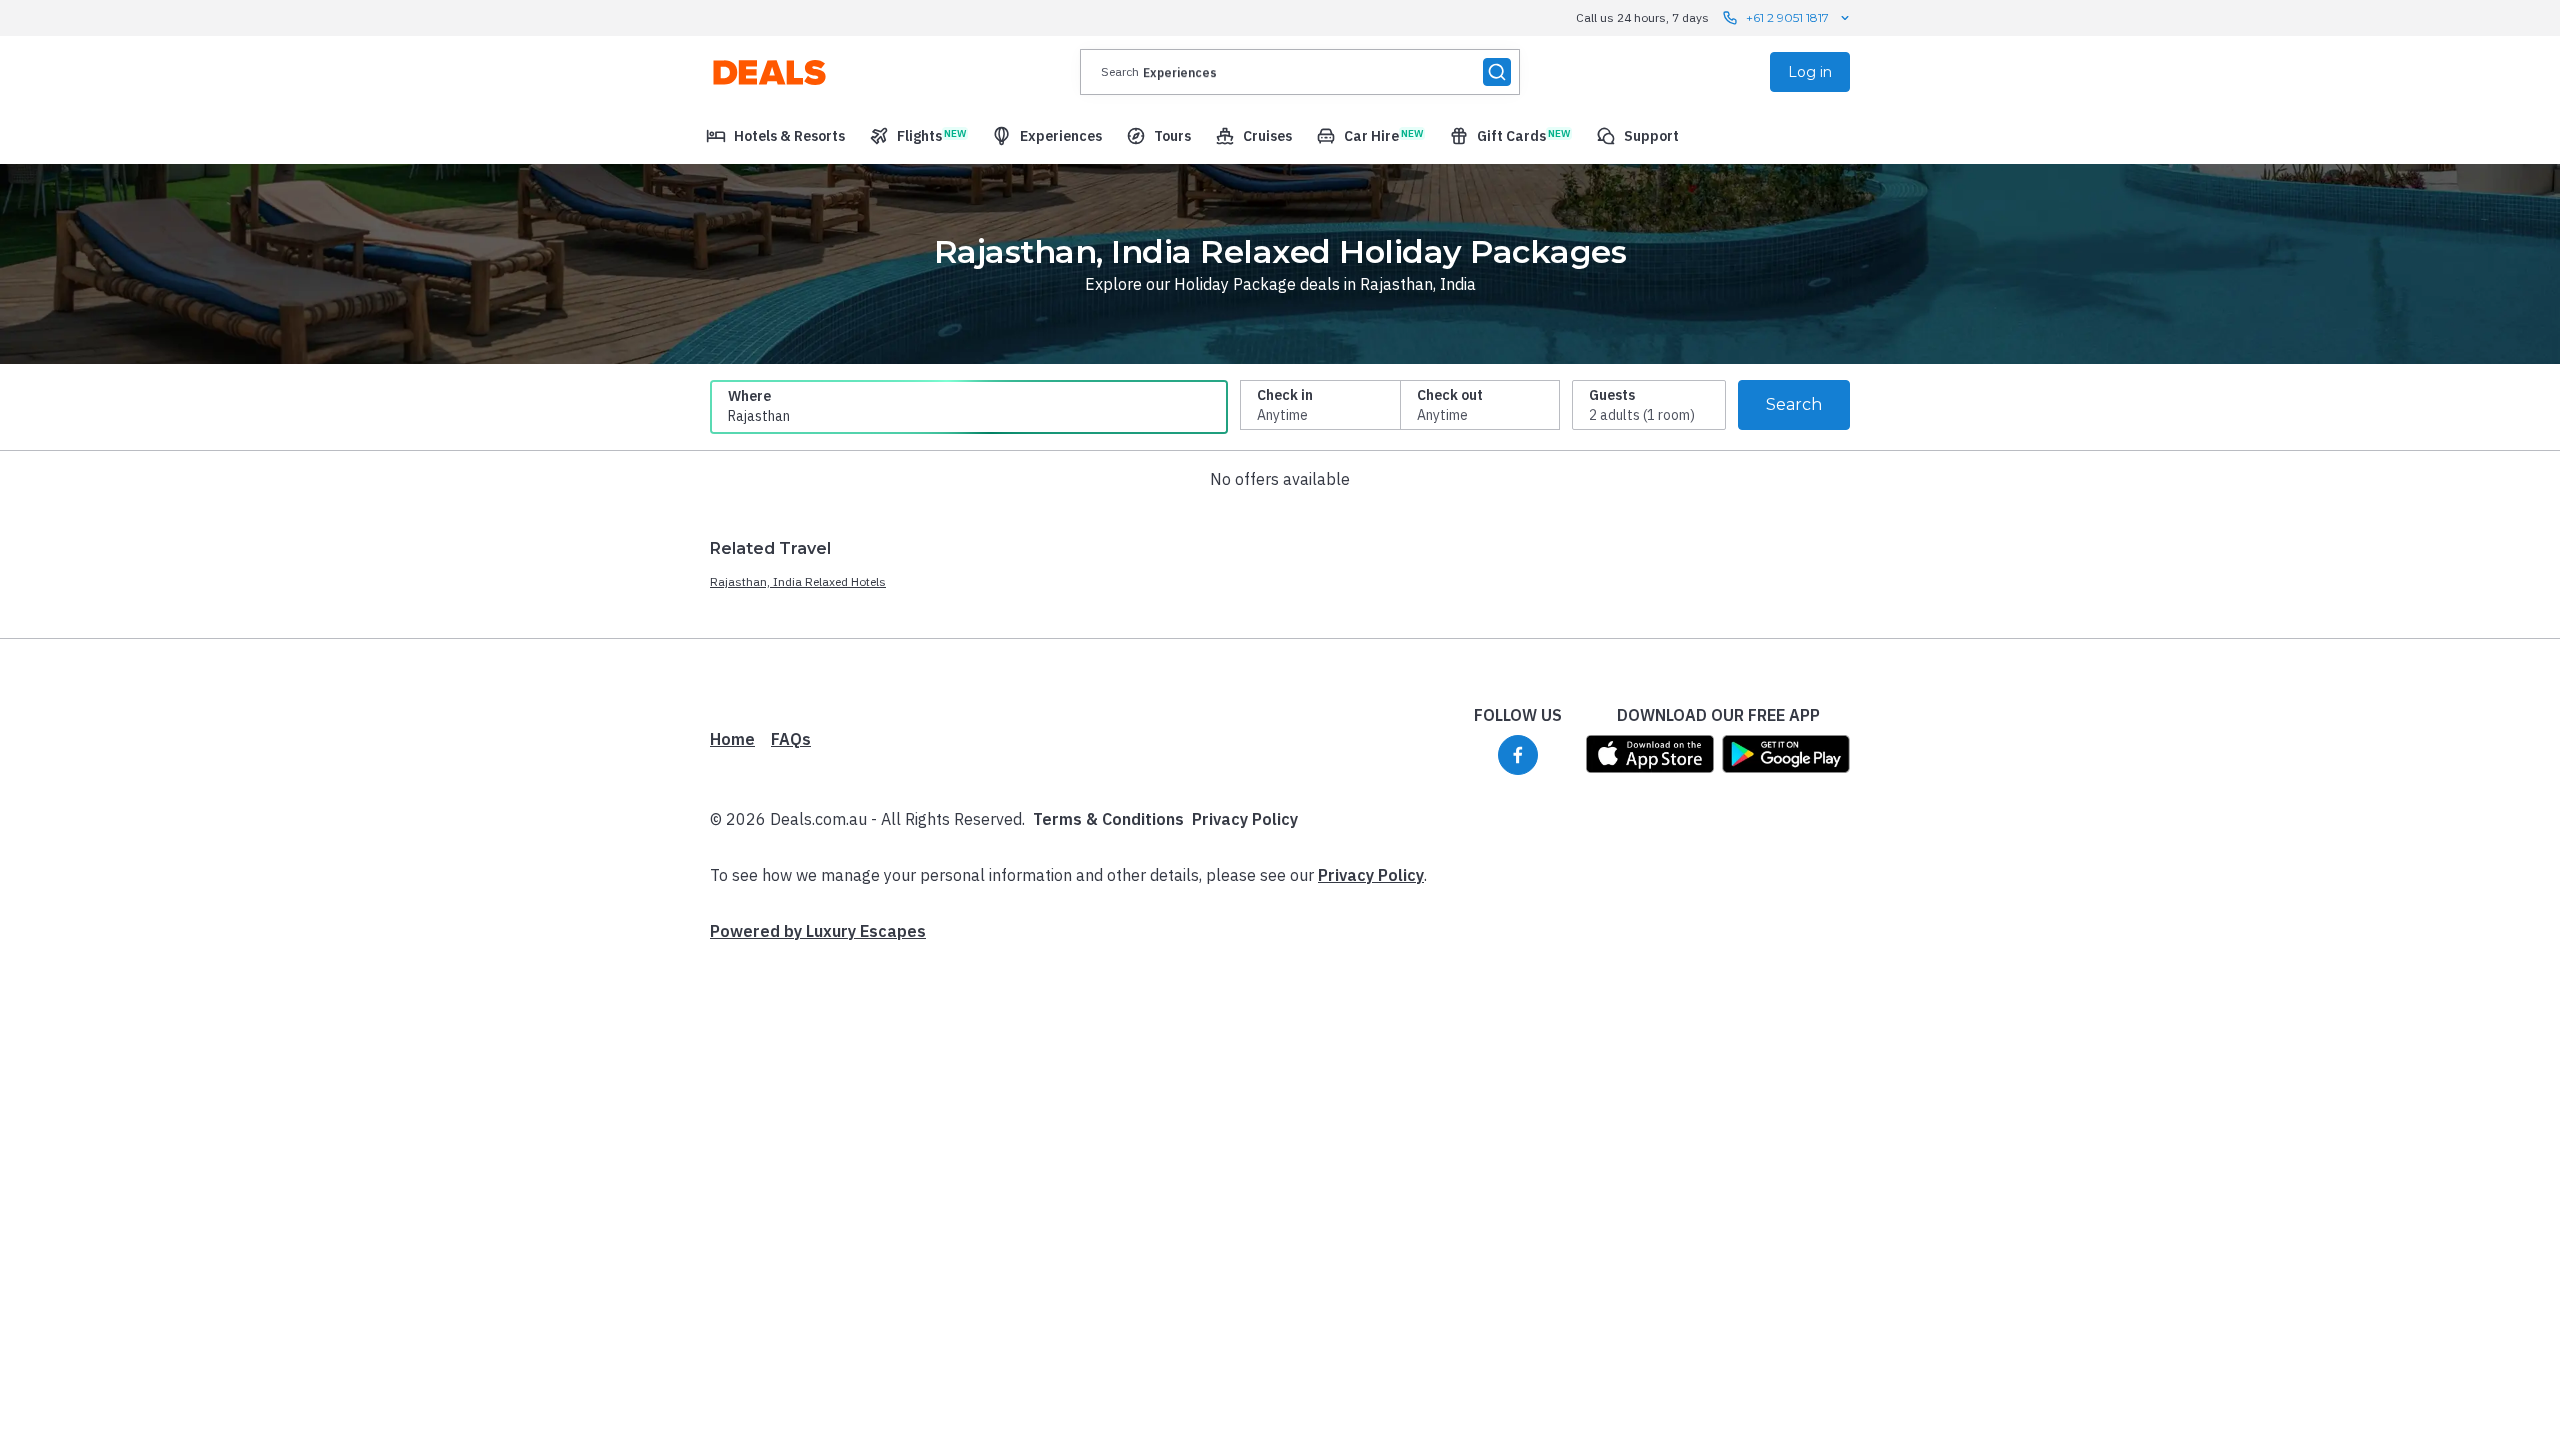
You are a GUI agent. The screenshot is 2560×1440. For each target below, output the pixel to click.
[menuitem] (775, 136)
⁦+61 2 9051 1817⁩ (1787, 17)
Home (732, 739)
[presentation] (1300, 72)
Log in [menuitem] (1810, 72)
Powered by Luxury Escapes (818, 931)
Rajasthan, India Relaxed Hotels (798, 581)
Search (1794, 404)
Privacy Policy (1245, 819)
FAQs (791, 739)
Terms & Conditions (1108, 819)
